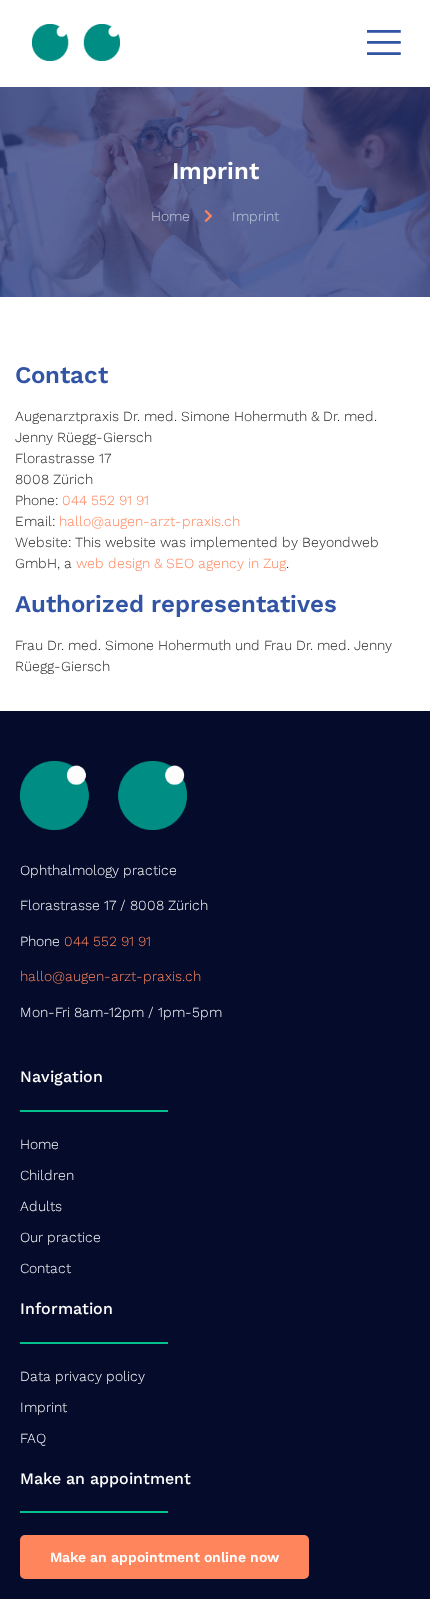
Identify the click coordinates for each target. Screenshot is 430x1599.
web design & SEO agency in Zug (181, 563)
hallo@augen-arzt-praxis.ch (149, 521)
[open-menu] (383, 42)
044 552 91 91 (105, 500)
